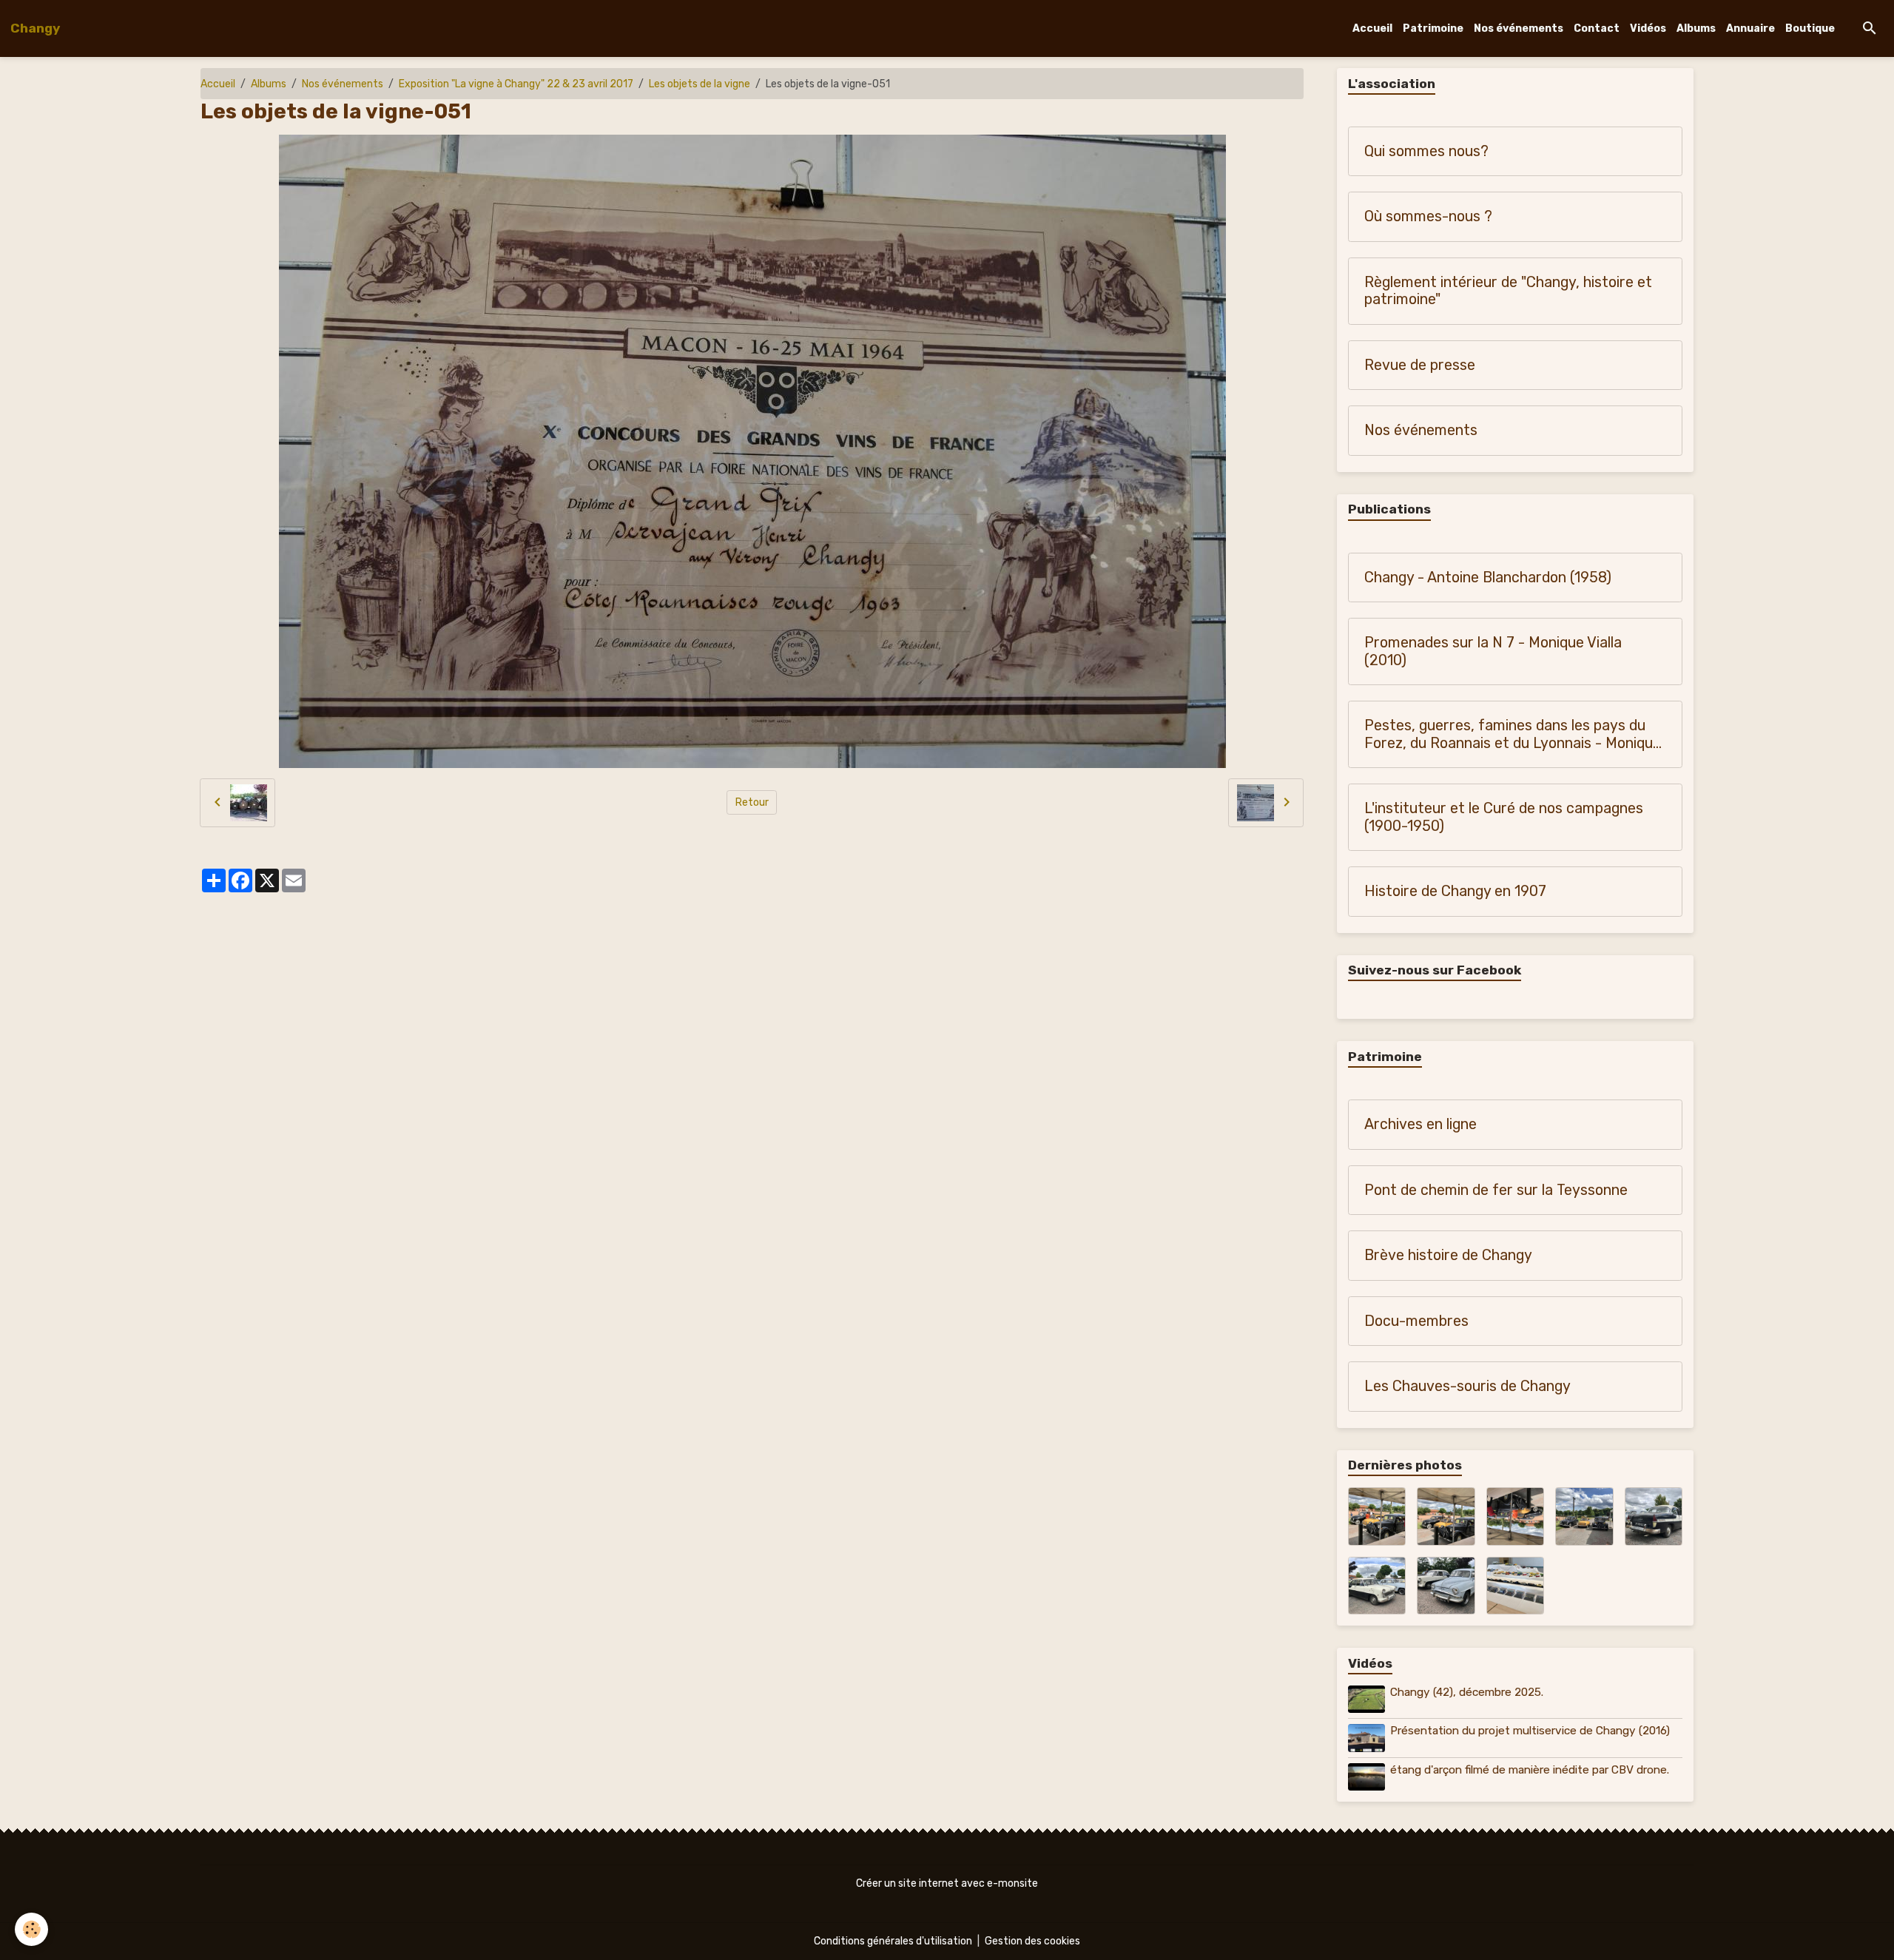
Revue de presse (1420, 365)
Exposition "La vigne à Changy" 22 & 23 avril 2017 (516, 84)
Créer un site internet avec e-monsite (947, 1883)
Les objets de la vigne (700, 84)
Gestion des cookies (1032, 1941)
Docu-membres (1416, 1321)
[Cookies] (31, 1929)
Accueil (1372, 28)
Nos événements (1519, 28)
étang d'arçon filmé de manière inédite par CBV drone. (1530, 1770)
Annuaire (1750, 28)
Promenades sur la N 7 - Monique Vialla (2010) (1493, 651)
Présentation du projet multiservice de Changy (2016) (1530, 1731)
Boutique (1810, 28)
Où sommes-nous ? (1428, 216)
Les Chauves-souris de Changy (1467, 1386)
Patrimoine (1433, 28)
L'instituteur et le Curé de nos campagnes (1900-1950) (1504, 817)
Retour (752, 802)
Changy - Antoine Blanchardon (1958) (1488, 577)
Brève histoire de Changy (1448, 1255)
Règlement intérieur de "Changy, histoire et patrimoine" (1508, 291)
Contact (1597, 28)
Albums (1696, 28)
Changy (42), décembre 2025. (1467, 1692)
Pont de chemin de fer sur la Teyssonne (1496, 1190)
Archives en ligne (1420, 1124)
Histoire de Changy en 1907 (1455, 891)
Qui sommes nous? (1426, 151)
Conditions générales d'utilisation (893, 1941)
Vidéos (1648, 28)
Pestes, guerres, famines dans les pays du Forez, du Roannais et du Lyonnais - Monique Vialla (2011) (1513, 734)
